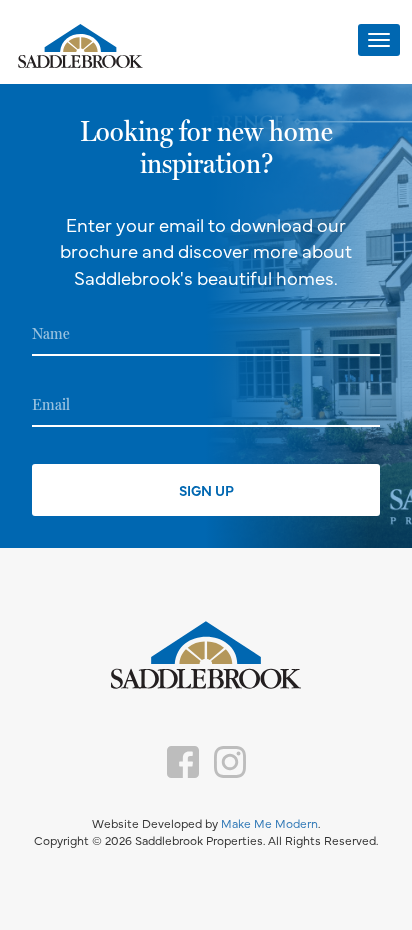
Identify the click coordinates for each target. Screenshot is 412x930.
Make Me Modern (269, 823)
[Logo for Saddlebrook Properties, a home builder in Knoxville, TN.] (80, 47)
